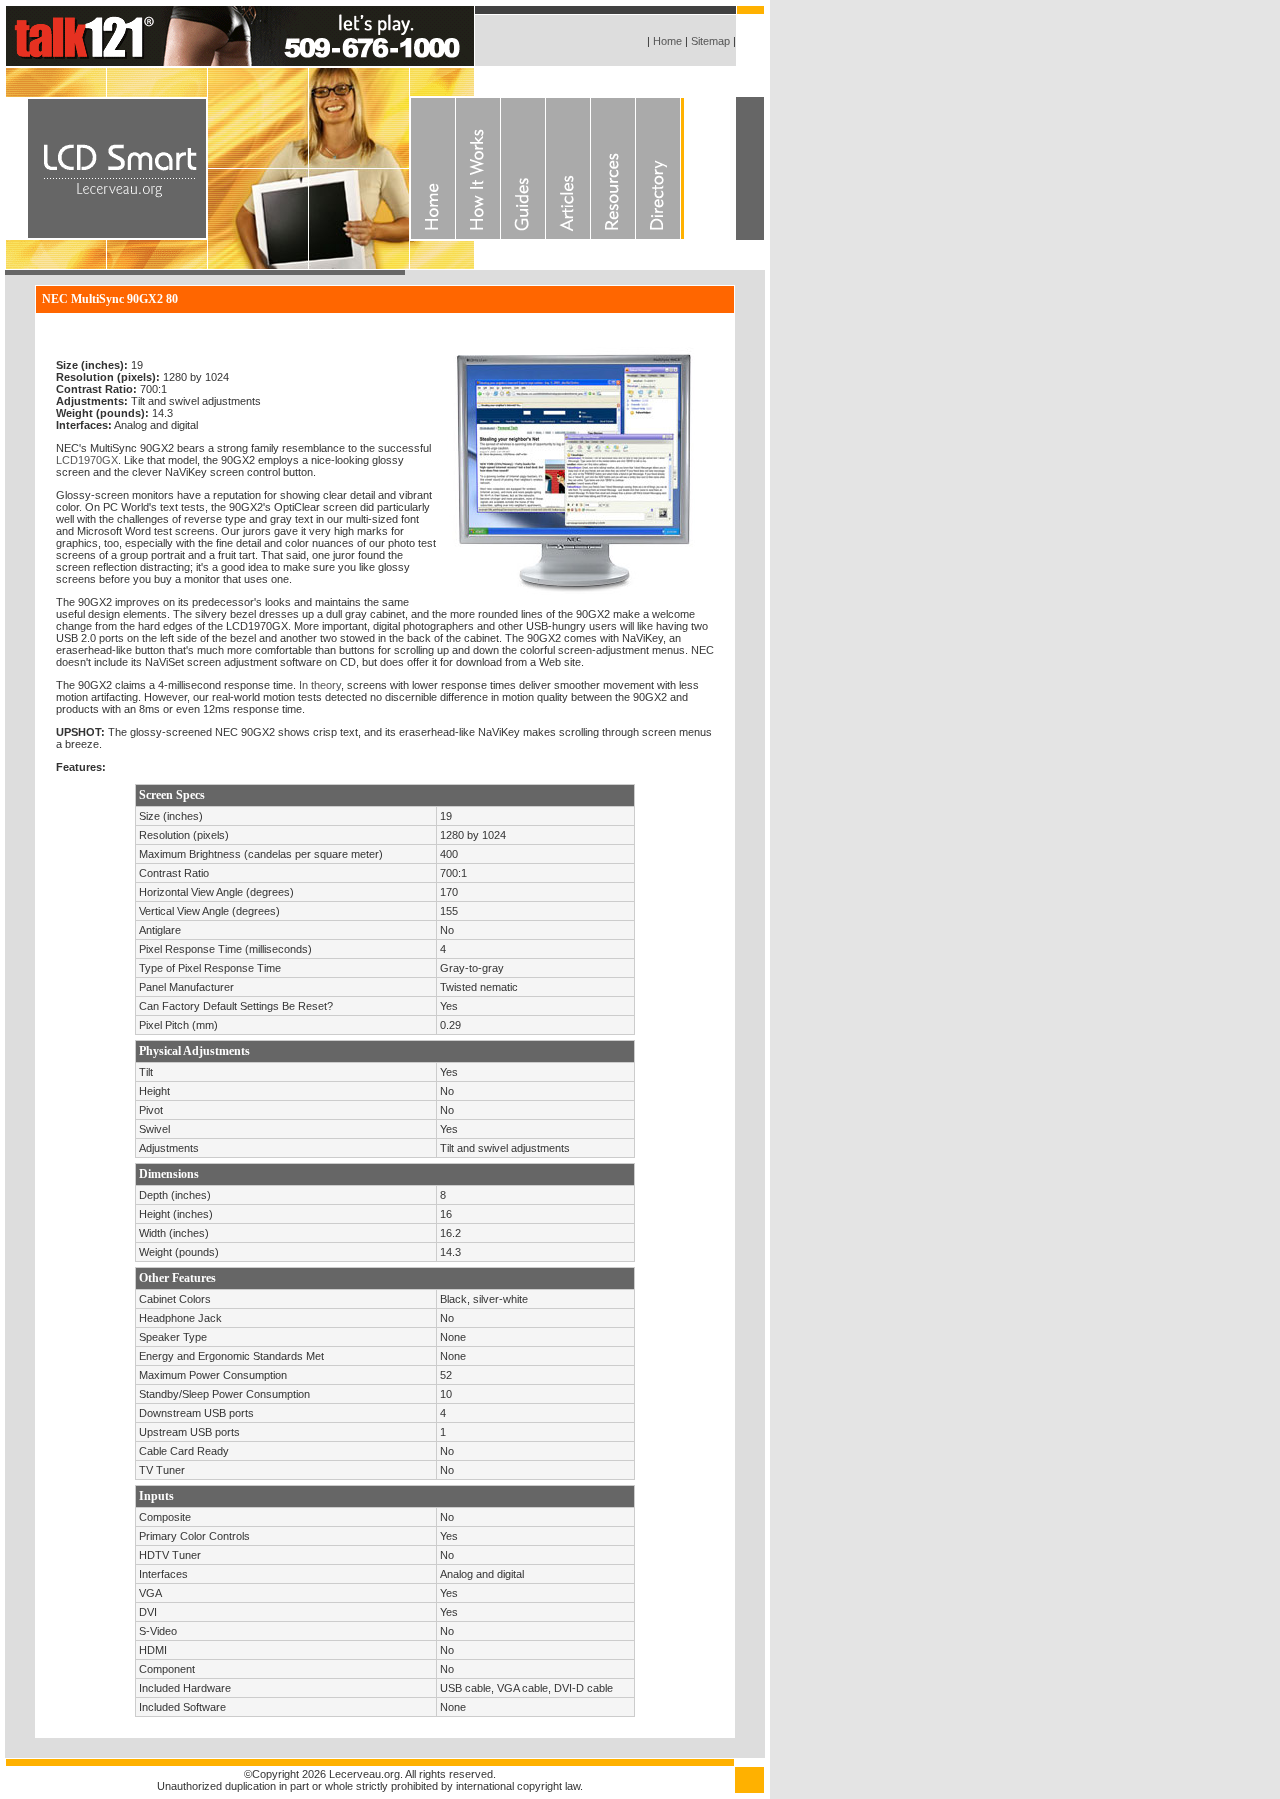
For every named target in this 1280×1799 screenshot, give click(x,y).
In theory (320, 685)
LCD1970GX (87, 460)
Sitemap (710, 41)
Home (666, 41)
